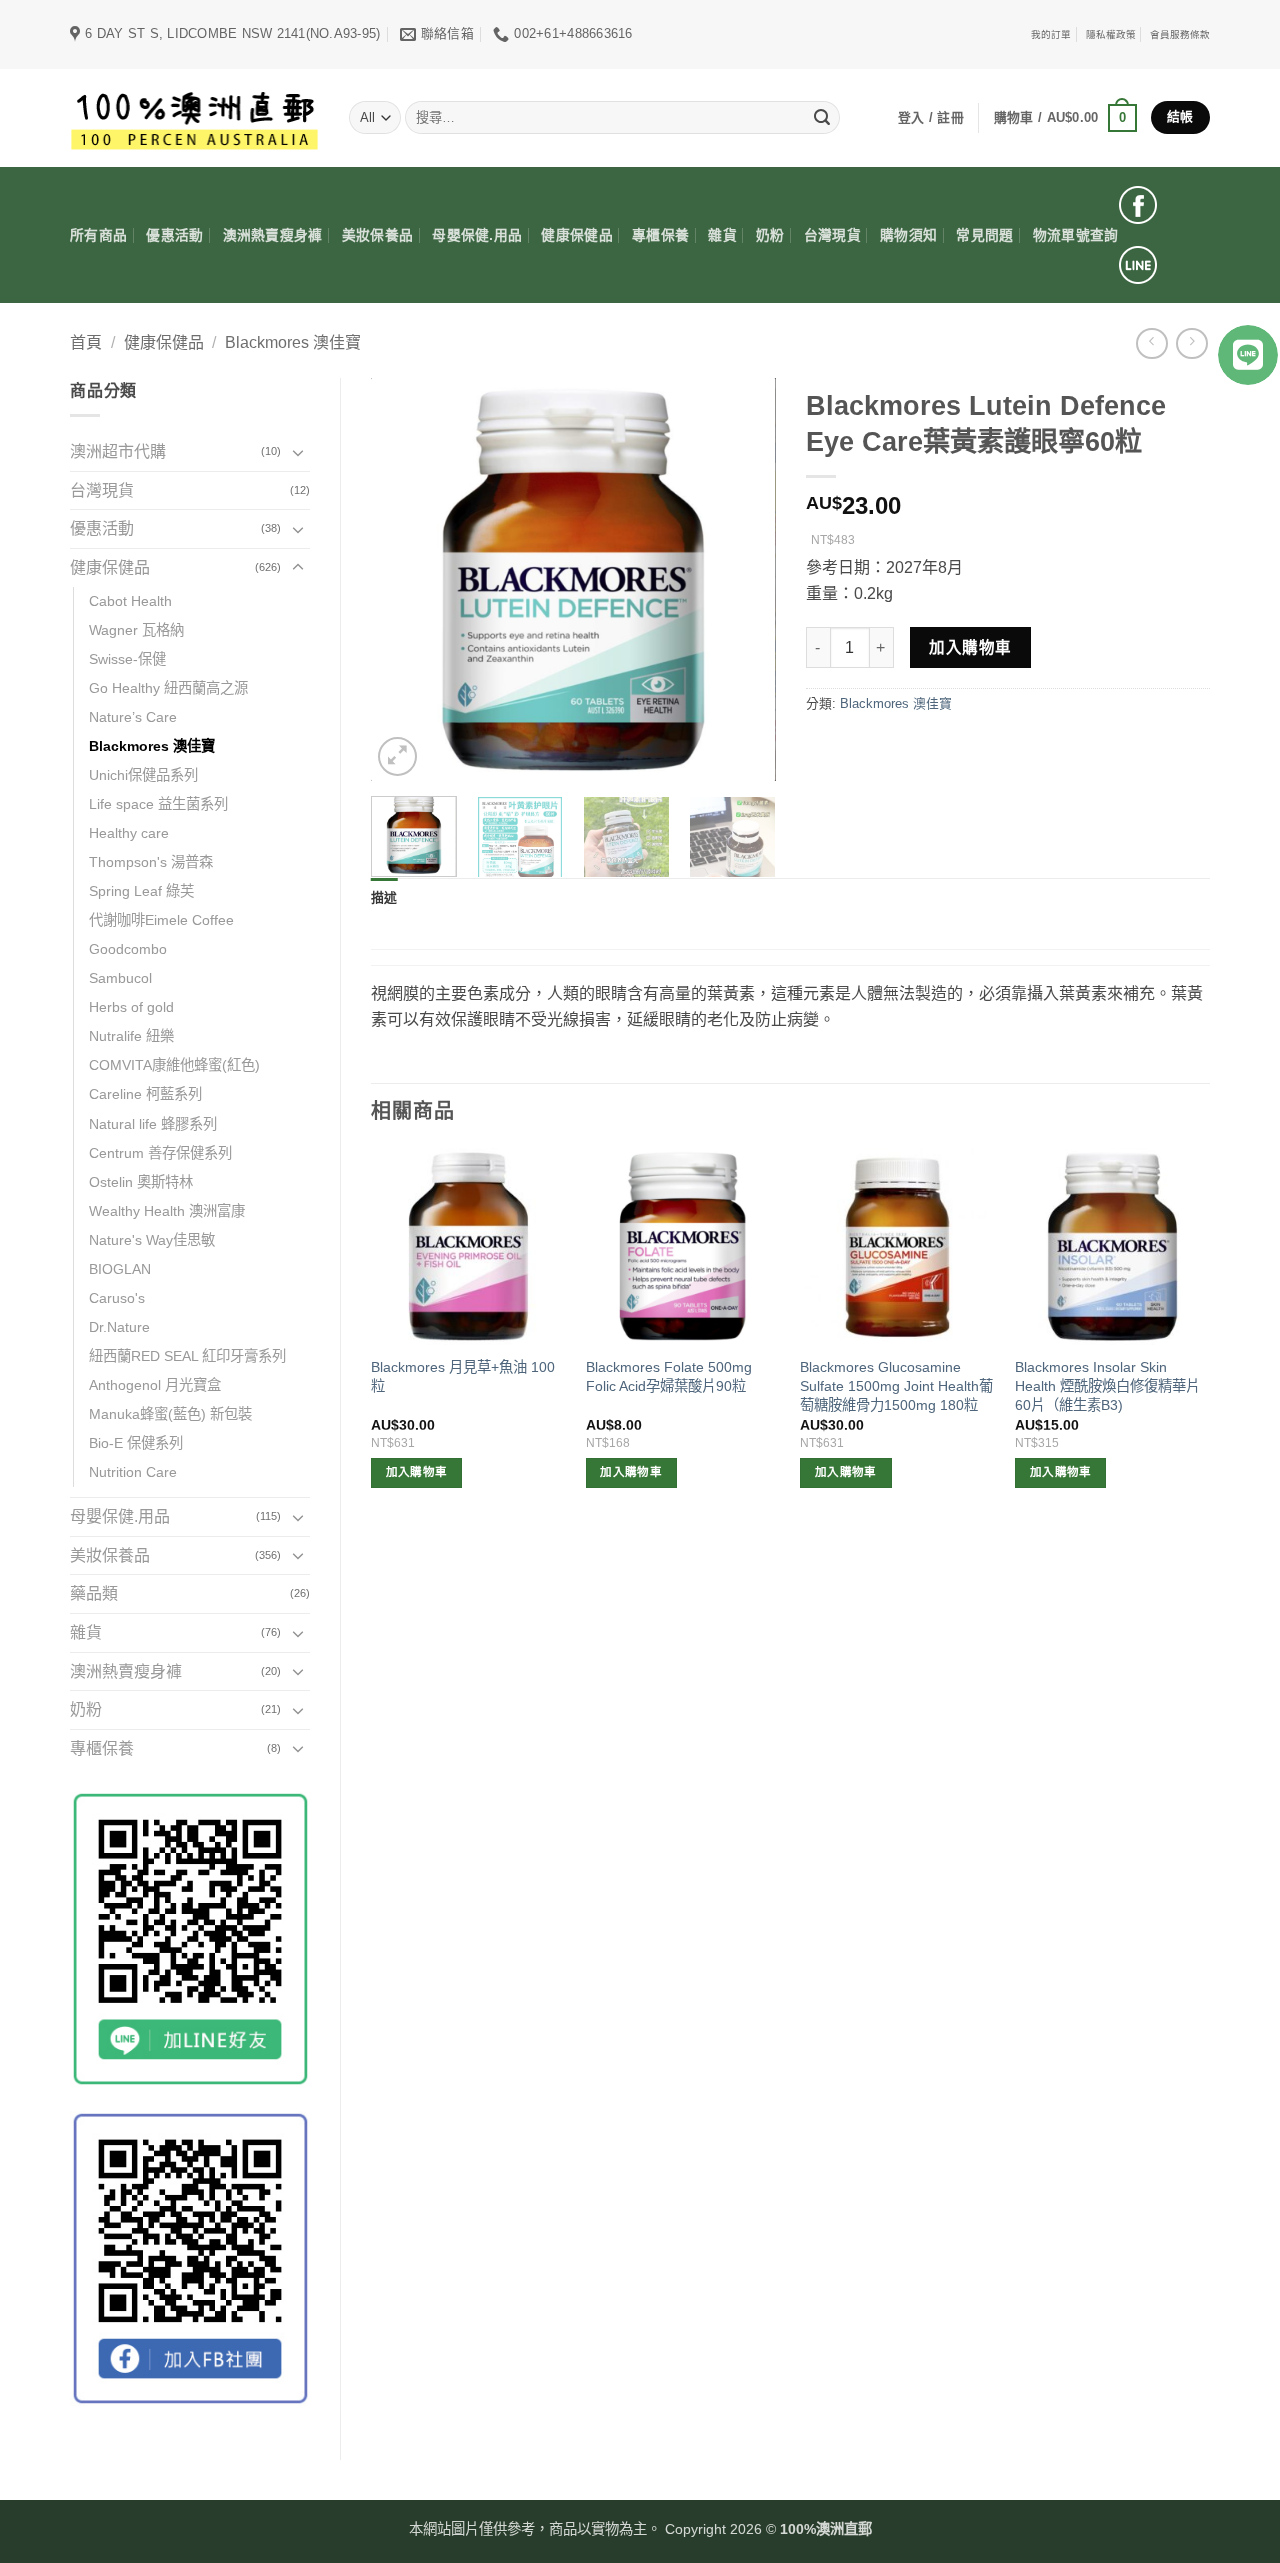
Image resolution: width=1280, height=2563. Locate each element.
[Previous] (404, 579)
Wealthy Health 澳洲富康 (167, 1211)
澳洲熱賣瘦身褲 (273, 235)
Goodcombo (128, 949)
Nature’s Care (133, 717)
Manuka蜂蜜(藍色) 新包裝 (170, 1414)
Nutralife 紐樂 (131, 1036)
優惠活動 (174, 235)
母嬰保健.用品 (477, 235)
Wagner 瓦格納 (136, 630)
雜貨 (722, 235)
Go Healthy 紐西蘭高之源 (168, 688)
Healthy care (129, 833)
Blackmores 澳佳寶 (293, 342)
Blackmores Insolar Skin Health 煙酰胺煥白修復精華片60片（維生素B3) (1107, 1385)
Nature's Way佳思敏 (152, 1240)
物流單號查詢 (1076, 235)
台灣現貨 (832, 235)
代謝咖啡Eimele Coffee (161, 920)
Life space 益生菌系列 (158, 804)
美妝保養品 (377, 235)
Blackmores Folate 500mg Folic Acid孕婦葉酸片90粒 (669, 1376)
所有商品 (98, 235)
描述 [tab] (384, 897)
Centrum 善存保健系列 (160, 1153)
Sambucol (120, 978)
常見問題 (984, 235)
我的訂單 (1051, 34)
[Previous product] (1191, 343)
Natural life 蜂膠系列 (153, 1124)
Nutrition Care (133, 1472)
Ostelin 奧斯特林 (141, 1182)
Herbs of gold (131, 1007)
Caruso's (117, 1298)
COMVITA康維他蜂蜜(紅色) (174, 1065)
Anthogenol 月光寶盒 (155, 1385)
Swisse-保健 (127, 659)
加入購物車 (970, 647)
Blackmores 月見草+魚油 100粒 (463, 1376)
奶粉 (770, 235)
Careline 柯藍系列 (145, 1094)
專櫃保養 (660, 235)
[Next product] (1151, 343)
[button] (1065, 118)
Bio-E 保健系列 (136, 1443)
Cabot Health (130, 601)
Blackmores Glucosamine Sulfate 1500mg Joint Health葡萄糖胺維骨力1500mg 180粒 (896, 1385)
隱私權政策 (1111, 34)
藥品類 (94, 1593)
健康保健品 (576, 235)
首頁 (86, 342)
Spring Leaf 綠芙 (141, 891)
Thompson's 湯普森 (151, 862)
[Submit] (822, 118)
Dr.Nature (119, 1327)
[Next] (742, 579)
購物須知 (908, 235)
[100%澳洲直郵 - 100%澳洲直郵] (194, 117)
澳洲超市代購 (118, 451)
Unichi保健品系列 (143, 775)
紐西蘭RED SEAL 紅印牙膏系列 (187, 1356)
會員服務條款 (1180, 34)
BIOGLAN (120, 1269)
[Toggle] (298, 452)
